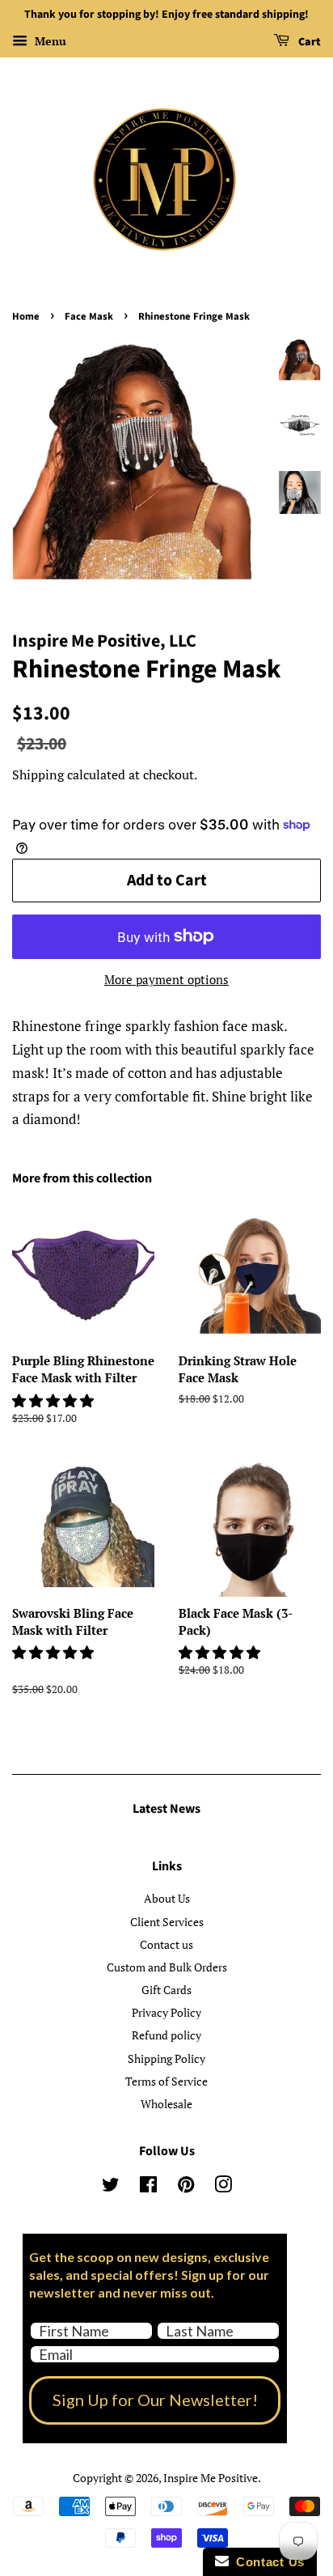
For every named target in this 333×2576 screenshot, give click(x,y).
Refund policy (166, 2035)
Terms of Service (166, 2081)
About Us (167, 1898)
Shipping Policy (166, 2058)
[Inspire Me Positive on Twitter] (111, 2187)
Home (26, 316)
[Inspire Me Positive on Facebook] (148, 2187)
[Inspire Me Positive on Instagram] (223, 2187)
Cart (308, 42)
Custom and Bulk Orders (167, 1967)
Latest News (166, 1809)
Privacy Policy (166, 2012)
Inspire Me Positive (211, 2478)
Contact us (166, 1944)
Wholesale (166, 2104)
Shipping (38, 774)
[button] (55, 1400)
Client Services (167, 1922)
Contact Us (267, 2562)
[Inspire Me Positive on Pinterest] (186, 2187)
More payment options (166, 979)
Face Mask (89, 316)
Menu (49, 41)
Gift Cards (166, 1990)
